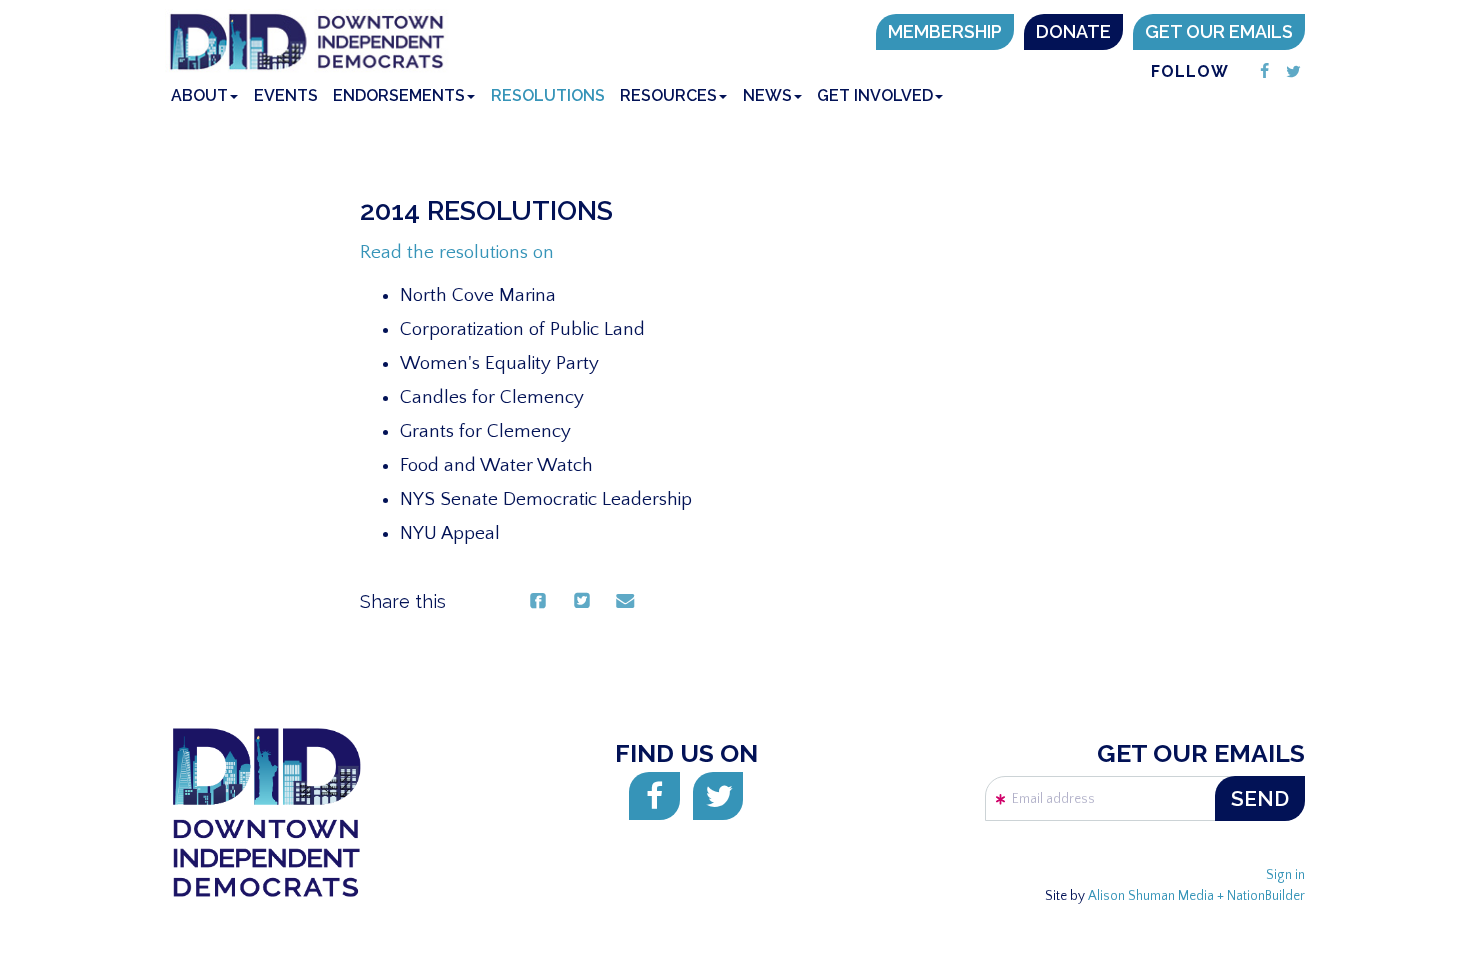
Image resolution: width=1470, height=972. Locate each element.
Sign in (1285, 875)
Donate (1073, 31)
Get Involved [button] (875, 95)
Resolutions (548, 95)
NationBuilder (1266, 896)
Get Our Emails (1219, 31)
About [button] (199, 95)
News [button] (767, 95)
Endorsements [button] (399, 95)
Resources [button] (668, 95)
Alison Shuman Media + (1157, 896)
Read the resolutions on (457, 252)
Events (286, 95)
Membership (945, 31)
